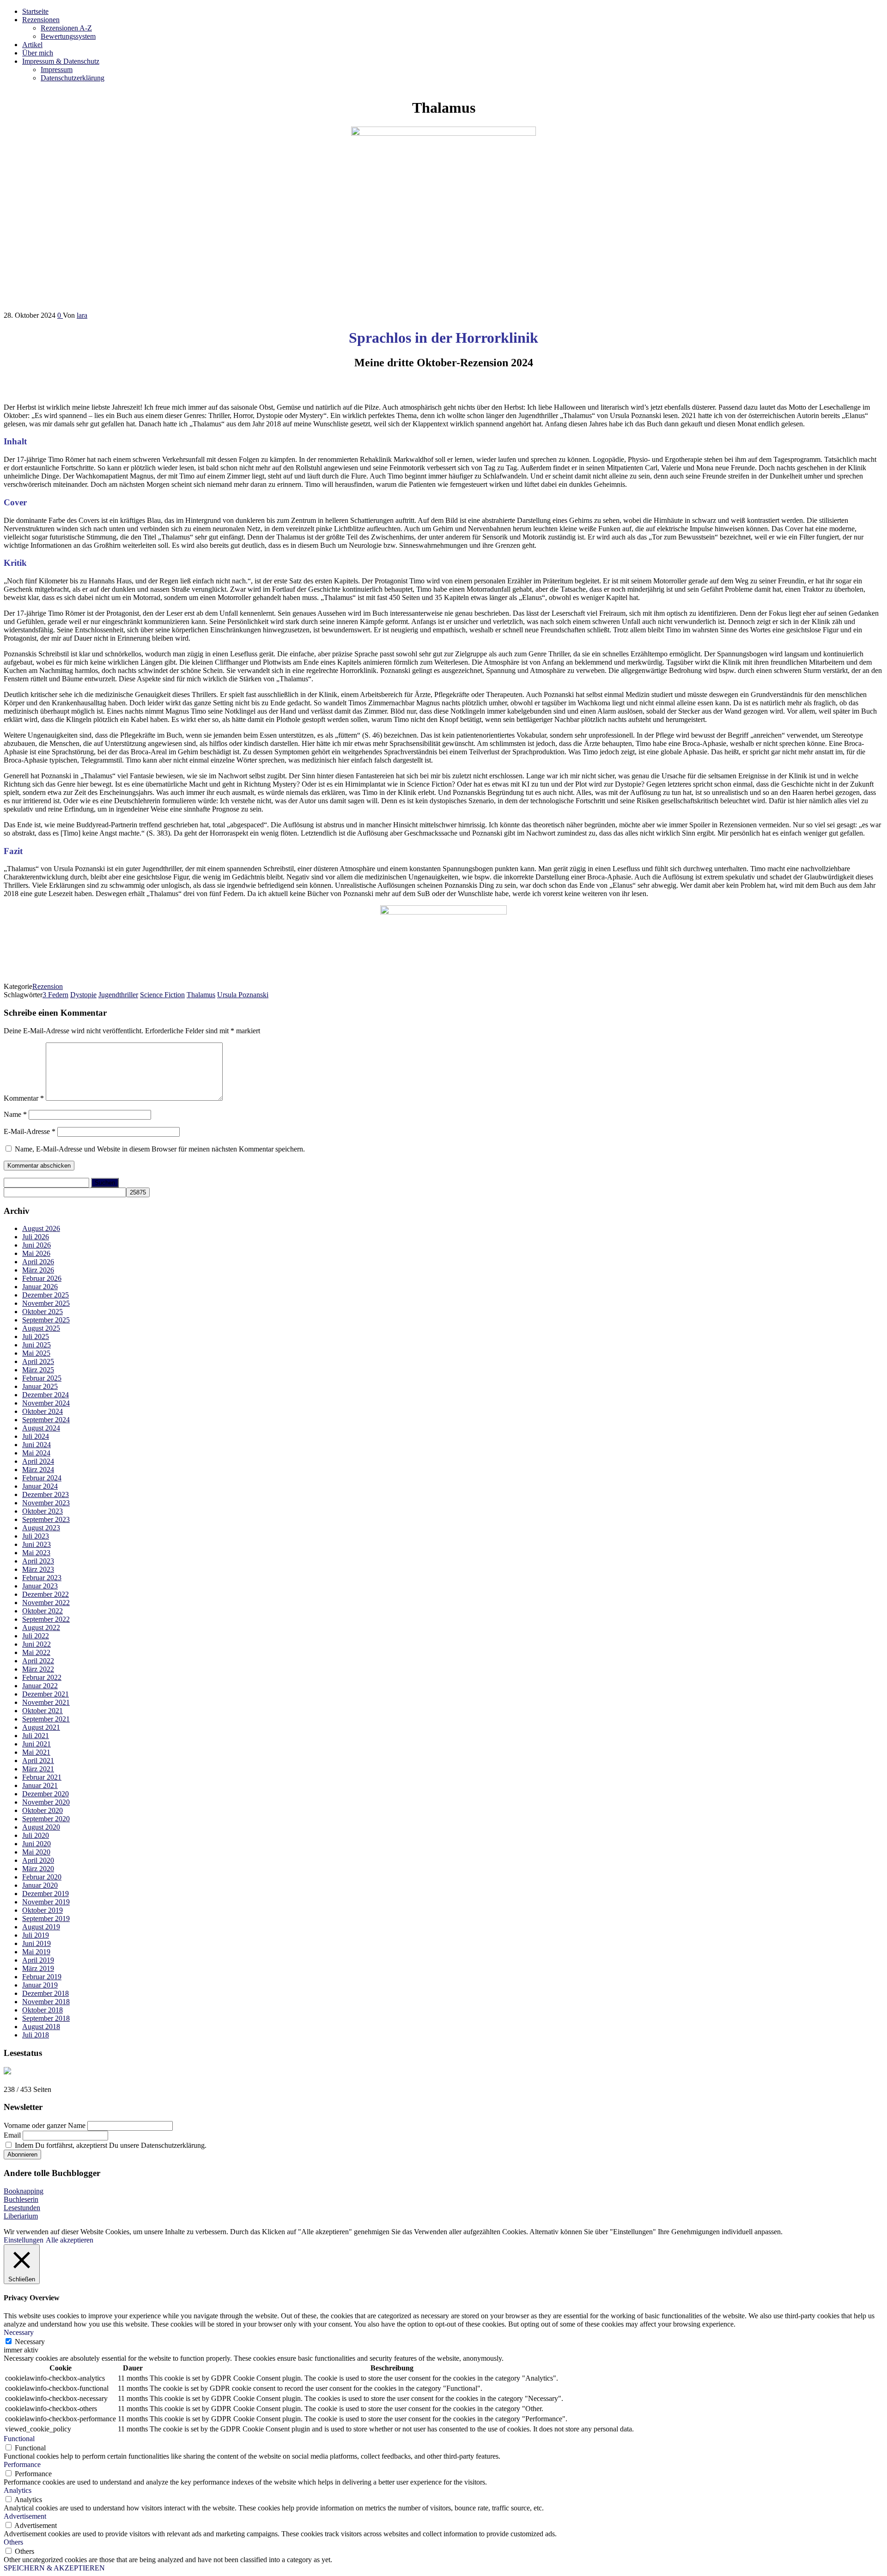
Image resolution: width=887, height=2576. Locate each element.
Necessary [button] (19, 2332)
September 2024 (46, 1420)
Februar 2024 (42, 1478)
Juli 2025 (36, 1336)
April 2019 (38, 1960)
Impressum (57, 70)
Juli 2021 (36, 1736)
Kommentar (24, 1098)
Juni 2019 (36, 1943)
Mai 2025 (36, 1353)
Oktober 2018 (43, 2010)
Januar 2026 (40, 1287)
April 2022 (38, 1661)
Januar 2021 (40, 1785)
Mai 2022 (36, 1652)
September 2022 (46, 1619)
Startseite (35, 11)
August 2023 (41, 1528)
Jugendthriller (118, 995)
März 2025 (38, 1370)
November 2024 (46, 1403)
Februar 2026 (42, 1278)
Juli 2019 (36, 1935)
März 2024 (38, 1470)
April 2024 (38, 1461)
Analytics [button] (18, 2490)
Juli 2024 (36, 1436)
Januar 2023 (40, 1586)
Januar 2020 (40, 1885)
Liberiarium (21, 2216)
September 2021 (46, 1719)
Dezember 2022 (46, 1594)
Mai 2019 (36, 1952)
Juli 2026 (36, 1237)
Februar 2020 (42, 1877)
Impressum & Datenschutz (61, 61)
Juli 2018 (36, 2035)
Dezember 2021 (46, 1694)
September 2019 (46, 1918)
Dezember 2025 (46, 1295)
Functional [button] (19, 2439)
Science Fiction (162, 995)
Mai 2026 (36, 1253)
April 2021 (38, 1761)
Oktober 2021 (43, 1711)
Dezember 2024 (46, 1395)
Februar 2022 (42, 1677)
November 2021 (46, 1702)
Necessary (30, 2342)
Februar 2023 (42, 1578)
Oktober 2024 (43, 1411)
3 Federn (55, 995)
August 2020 (41, 1827)
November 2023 (46, 1503)
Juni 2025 (36, 1345)
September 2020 (46, 1819)
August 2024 (41, 1428)
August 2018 (41, 2027)
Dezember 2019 (46, 1894)
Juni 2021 (36, 1744)
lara (82, 315)
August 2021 (41, 1727)
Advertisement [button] (25, 2516)
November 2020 (46, 1802)
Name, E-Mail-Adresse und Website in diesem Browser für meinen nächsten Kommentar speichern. (160, 1149)
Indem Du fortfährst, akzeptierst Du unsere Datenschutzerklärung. (110, 2145)
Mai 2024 (36, 1453)
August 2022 (41, 1627)
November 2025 (46, 1303)
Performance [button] (22, 2464)
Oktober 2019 (43, 1910)
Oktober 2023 (43, 1511)
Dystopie (83, 995)
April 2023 (38, 1561)
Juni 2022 (36, 1644)
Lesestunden (22, 2208)
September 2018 (46, 2018)
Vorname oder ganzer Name (45, 2125)
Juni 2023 (36, 1544)
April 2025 (38, 1361)
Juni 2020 (36, 1844)
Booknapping (24, 2191)
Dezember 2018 (46, 1993)
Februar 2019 (42, 1977)
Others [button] (13, 2542)
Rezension (48, 986)
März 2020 (38, 1869)
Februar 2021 (42, 1777)
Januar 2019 (40, 1985)
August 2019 (41, 1927)
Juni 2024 (36, 1445)
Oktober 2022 (43, 1611)
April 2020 (38, 1860)
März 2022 (38, 1669)
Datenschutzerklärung (73, 78)
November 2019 (46, 1902)
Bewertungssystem (68, 36)
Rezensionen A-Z (66, 28)
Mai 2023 (36, 1553)
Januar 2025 (40, 1386)
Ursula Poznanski (243, 995)
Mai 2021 (36, 1752)
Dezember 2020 (46, 1794)
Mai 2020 (36, 1852)
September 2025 (46, 1320)
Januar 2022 (40, 1686)
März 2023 (38, 1569)
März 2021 (38, 1769)
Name (15, 1114)
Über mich (38, 53)
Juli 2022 (36, 1636)
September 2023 (46, 1519)
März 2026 (38, 1270)
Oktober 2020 (43, 1810)
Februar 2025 (42, 1378)
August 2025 (41, 1328)
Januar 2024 (40, 1486)
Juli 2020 (36, 1835)
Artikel (32, 45)
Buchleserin (21, 2199)
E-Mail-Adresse (30, 1131)
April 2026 (38, 1262)
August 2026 (41, 1228)
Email (12, 2135)
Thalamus (201, 995)
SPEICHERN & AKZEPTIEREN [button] (54, 2568)
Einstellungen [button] (24, 2240)
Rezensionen (41, 20)
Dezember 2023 (46, 1494)
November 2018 (46, 2002)
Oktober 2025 (43, 1312)
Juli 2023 (36, 1536)
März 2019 (38, 1968)
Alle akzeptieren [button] (70, 2240)
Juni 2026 (36, 1245)
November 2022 (46, 1603)
